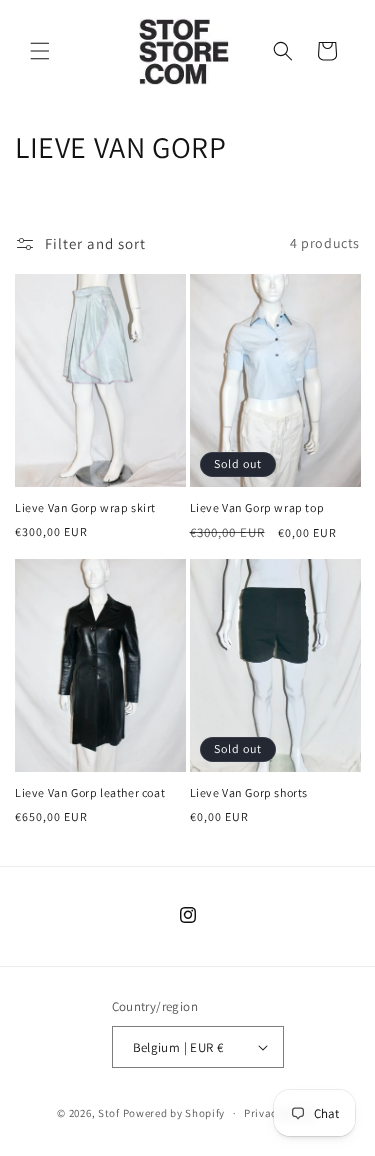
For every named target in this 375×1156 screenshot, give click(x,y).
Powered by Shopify (174, 1113)
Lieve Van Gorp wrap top (257, 507)
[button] (40, 51)
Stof (109, 1113)
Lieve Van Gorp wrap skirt (85, 507)
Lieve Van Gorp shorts (249, 792)
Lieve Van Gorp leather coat (90, 792)
